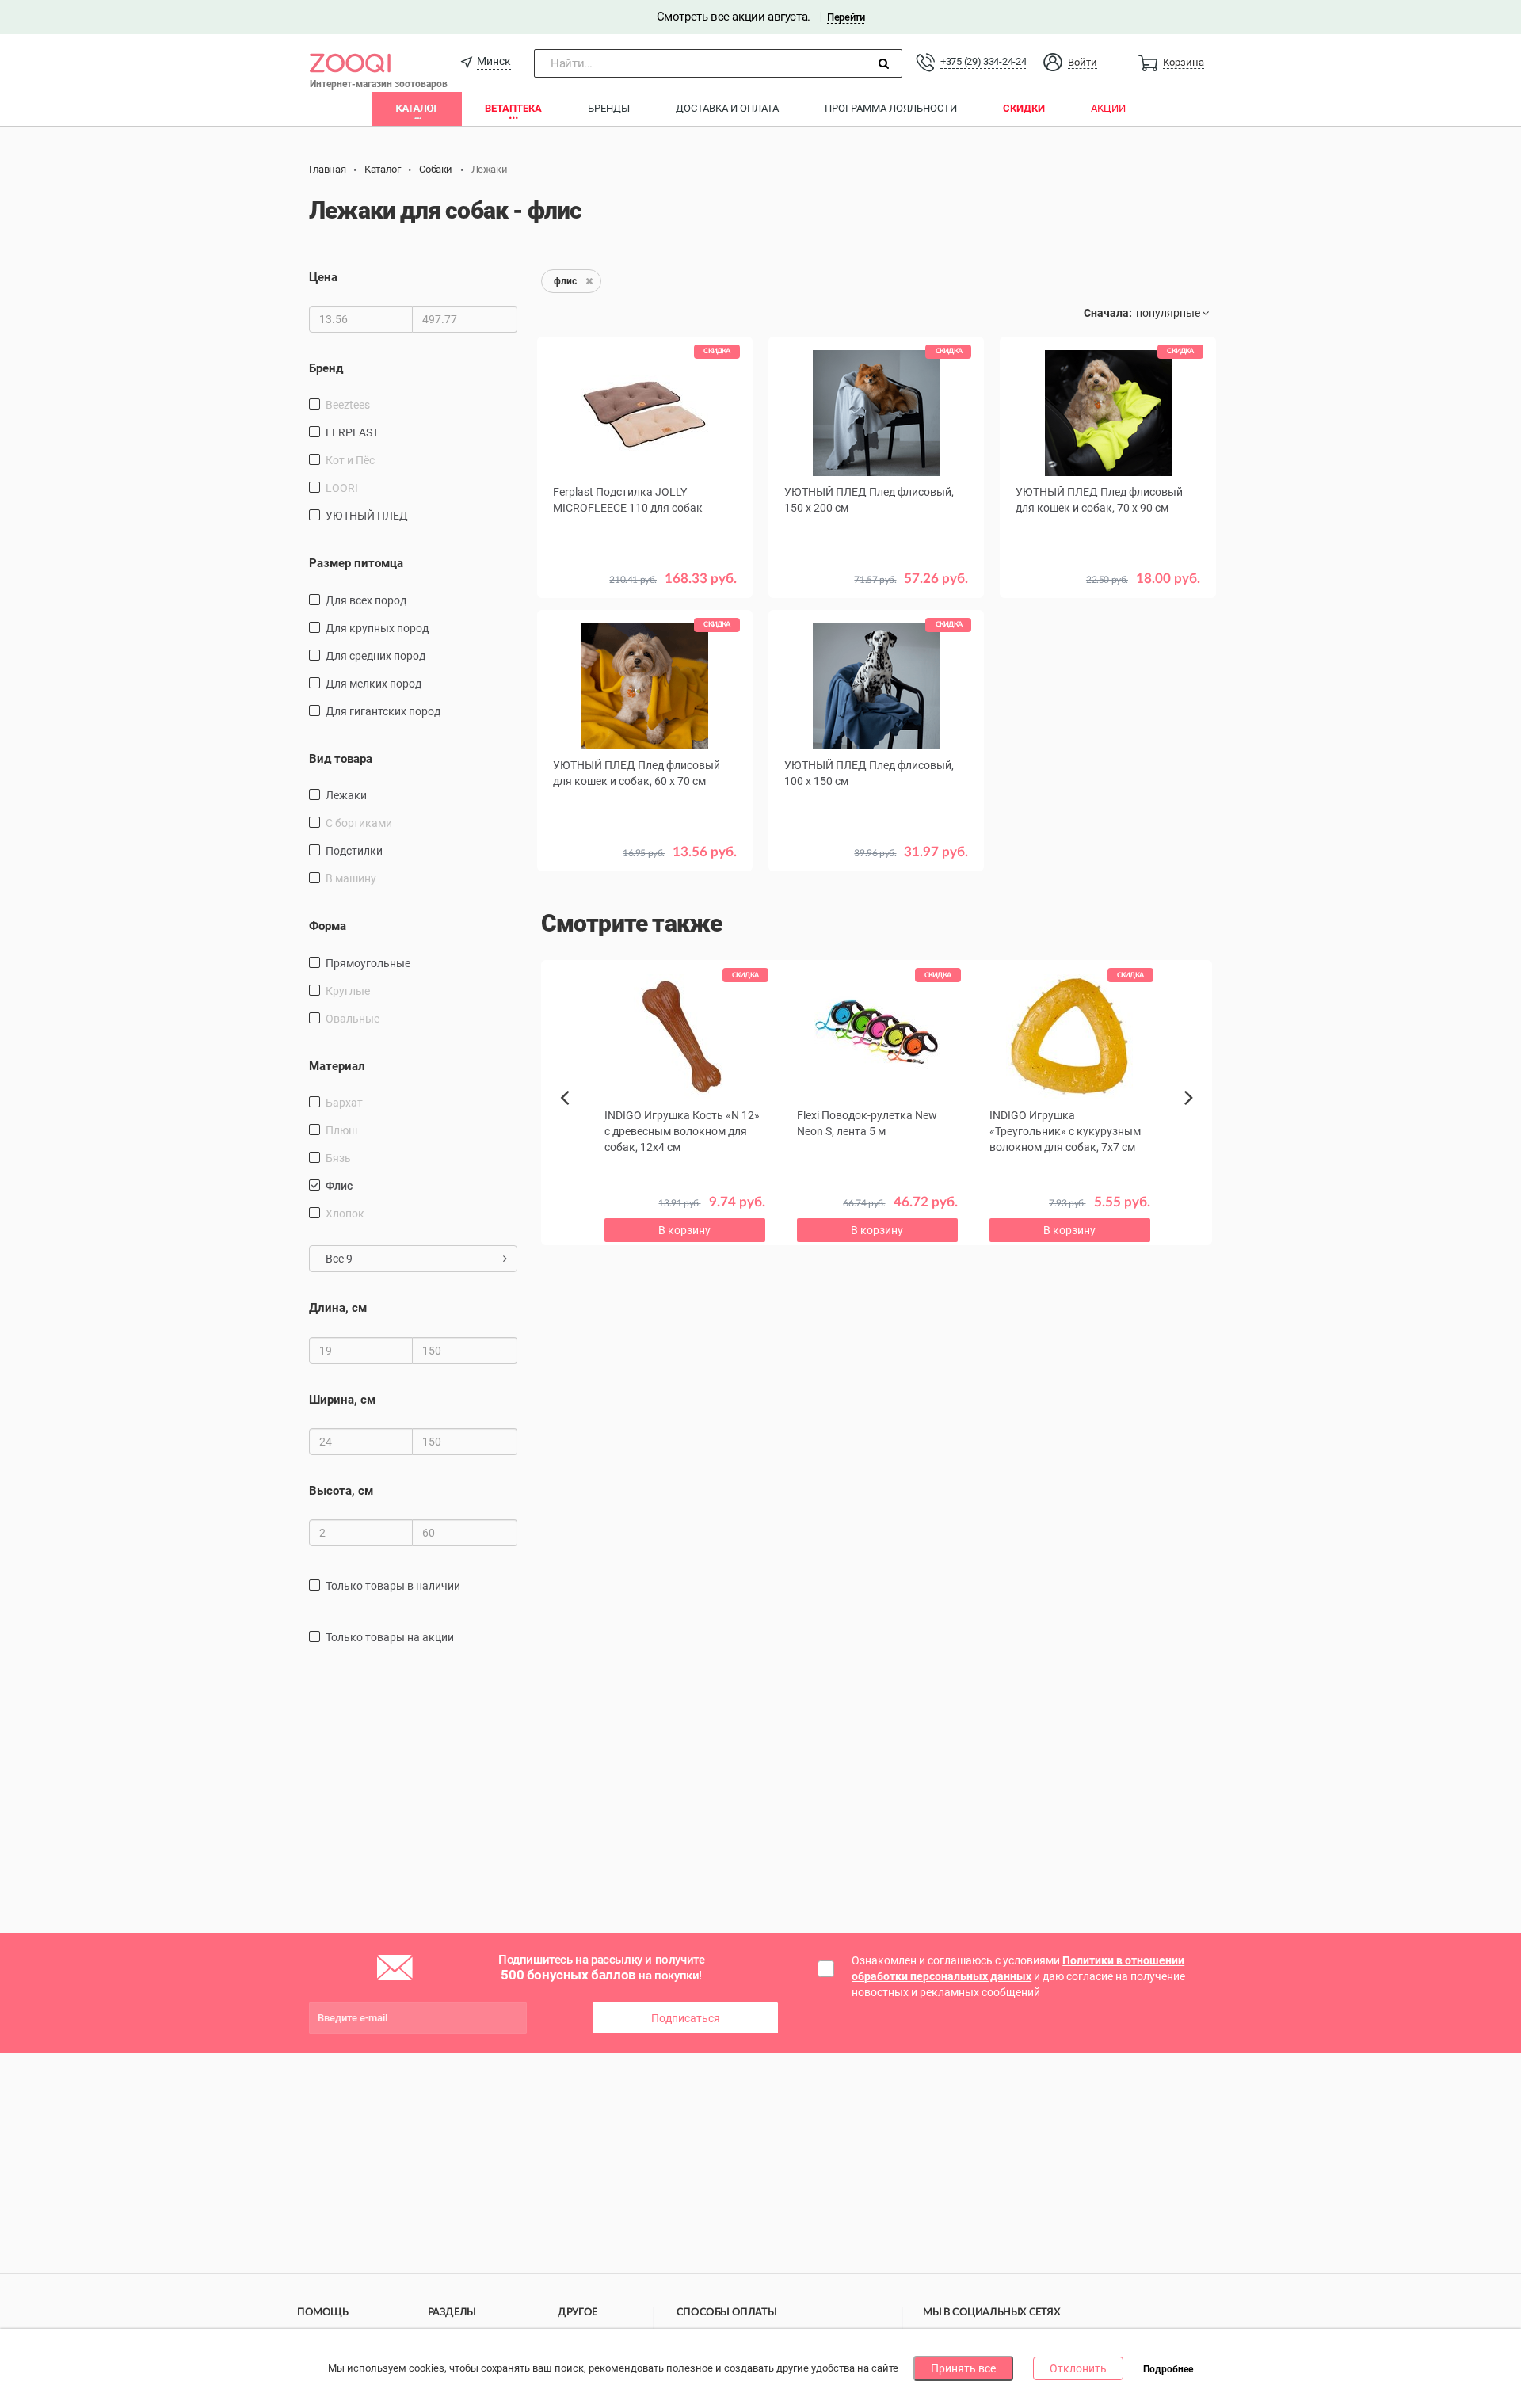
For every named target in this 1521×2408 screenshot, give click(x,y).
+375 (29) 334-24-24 (983, 61)
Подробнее (1168, 2369)
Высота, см (341, 1491)
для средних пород (375, 656)
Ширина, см (342, 1400)
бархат (344, 1103)
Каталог (417, 108)
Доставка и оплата (727, 108)
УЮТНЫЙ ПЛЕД (367, 516)
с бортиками (359, 823)
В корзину (1108, 664)
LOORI (342, 488)
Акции (1108, 108)
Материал (337, 1066)
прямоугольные (368, 963)
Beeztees (348, 405)
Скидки (1024, 108)
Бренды (609, 108)
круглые (348, 991)
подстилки (354, 851)
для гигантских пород (383, 711)
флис (339, 1186)
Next (1191, 1115)
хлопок (345, 1214)
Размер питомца (356, 563)
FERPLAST (352, 432)
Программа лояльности (891, 108)
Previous (573, 1125)
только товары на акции (390, 1637)
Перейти (846, 17)
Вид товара (341, 759)
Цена (323, 277)
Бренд (326, 368)
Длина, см (338, 1308)
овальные (353, 1019)
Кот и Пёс (350, 460)
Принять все (963, 2368)
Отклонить (1078, 2368)
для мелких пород (374, 684)
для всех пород (366, 600)
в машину (351, 878)
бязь (338, 1158)
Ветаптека (513, 108)
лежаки (346, 795)
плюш (341, 1130)
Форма (328, 926)
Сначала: (1108, 313)
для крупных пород (377, 628)
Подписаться (686, 2018)
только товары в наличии (393, 1586)
